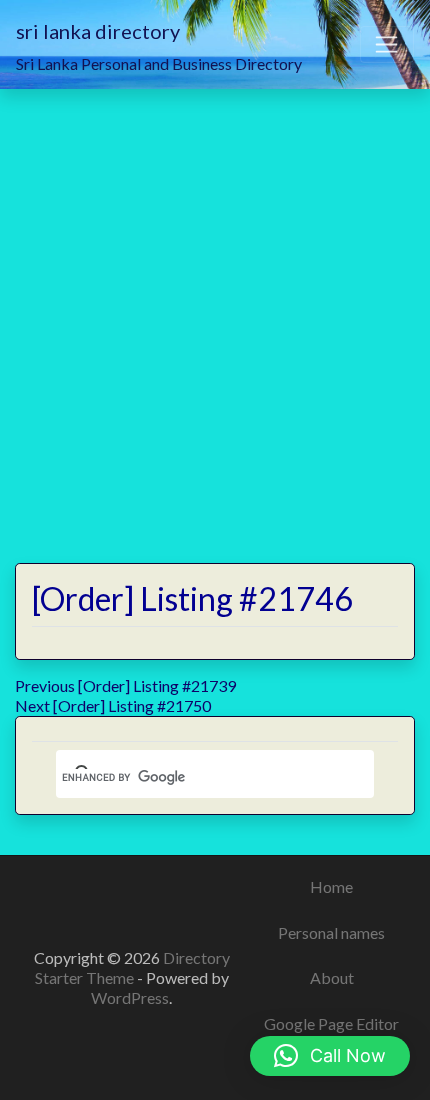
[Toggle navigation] (387, 45)
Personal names (331, 932)
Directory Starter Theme (132, 967)
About (332, 977)
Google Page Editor (331, 1023)
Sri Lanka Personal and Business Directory (159, 63)
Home (331, 886)
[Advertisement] (215, 314)
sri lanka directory (98, 31)
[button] (330, 1056)
